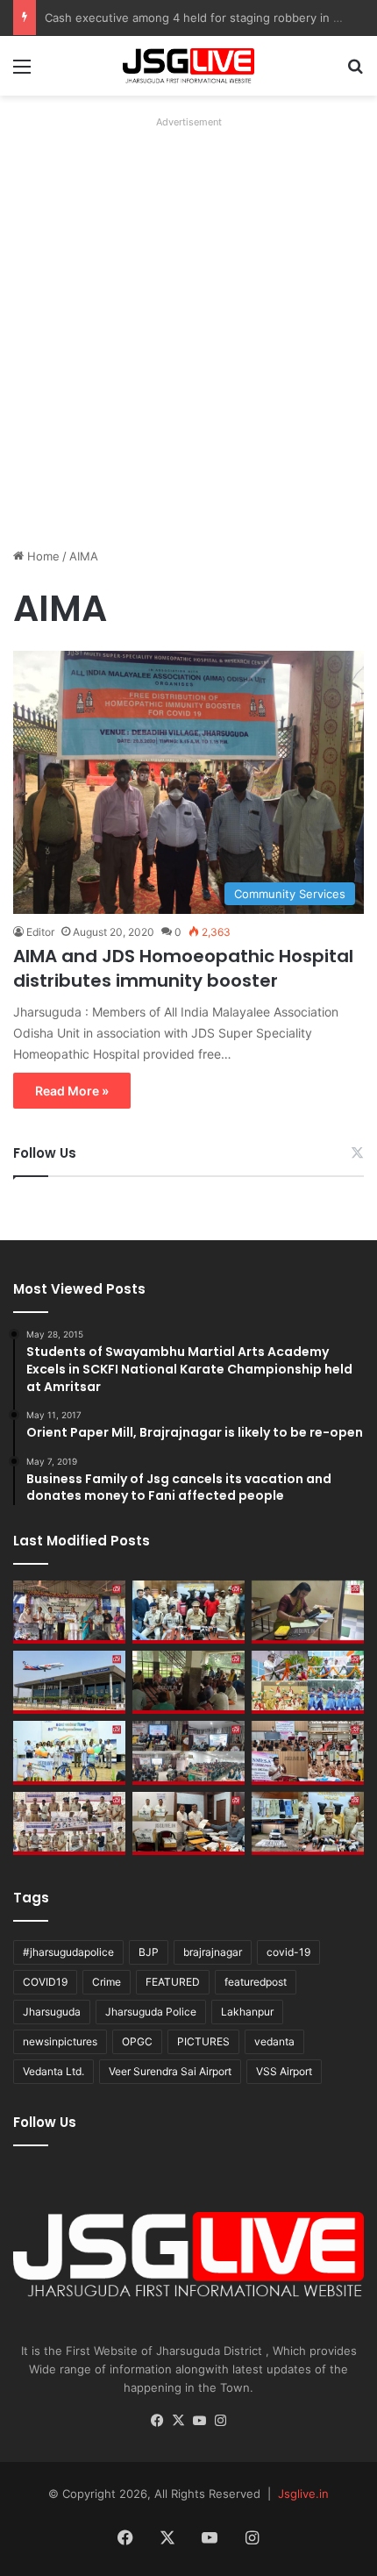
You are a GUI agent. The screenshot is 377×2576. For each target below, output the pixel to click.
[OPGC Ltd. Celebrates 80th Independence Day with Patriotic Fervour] (308, 1682)
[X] (178, 2421)
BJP (149, 1952)
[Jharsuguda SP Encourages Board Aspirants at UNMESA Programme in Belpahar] (308, 1752)
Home (42, 556)
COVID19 (45, 1982)
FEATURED (173, 1982)
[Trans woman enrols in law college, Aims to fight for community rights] (308, 1612)
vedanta (274, 2041)
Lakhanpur (247, 2012)
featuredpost (256, 1982)
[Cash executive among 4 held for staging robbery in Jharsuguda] (188, 1612)
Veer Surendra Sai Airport (170, 2071)
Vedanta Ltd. (53, 2071)
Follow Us (45, 1153)
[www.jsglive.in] (188, 66)
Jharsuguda (52, 2012)
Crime (107, 1982)
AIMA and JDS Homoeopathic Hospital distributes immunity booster (183, 968)
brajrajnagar (213, 1952)
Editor (40, 932)
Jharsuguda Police (151, 2012)
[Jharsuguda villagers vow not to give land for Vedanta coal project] (188, 1682)
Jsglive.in (303, 2494)
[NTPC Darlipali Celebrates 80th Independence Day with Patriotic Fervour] (69, 1752)
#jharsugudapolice (68, 1952)
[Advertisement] (188, 323)
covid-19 (288, 1952)
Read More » (72, 1091)
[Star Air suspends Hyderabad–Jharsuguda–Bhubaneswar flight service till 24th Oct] (69, 1682)
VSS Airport (284, 2071)
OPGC (137, 2041)
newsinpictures (60, 2041)
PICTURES (203, 2041)
